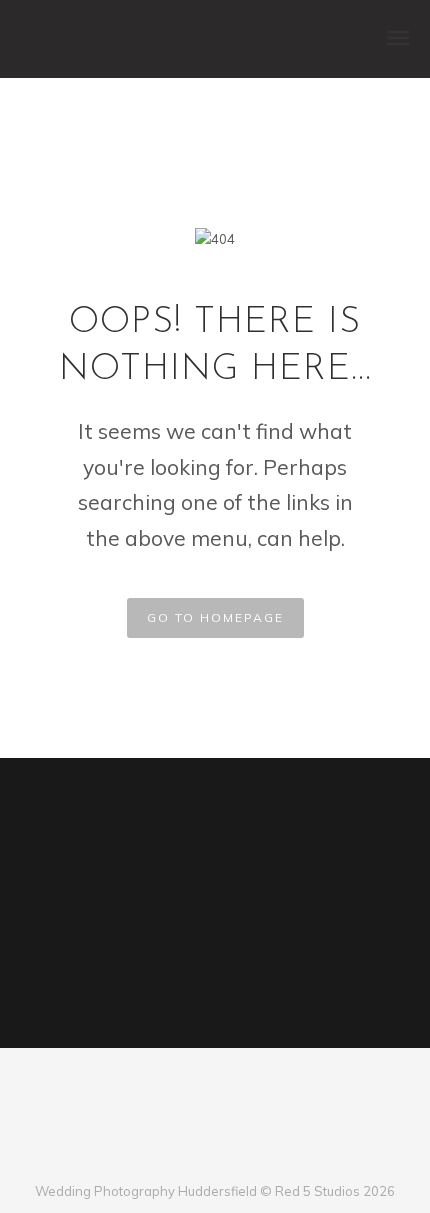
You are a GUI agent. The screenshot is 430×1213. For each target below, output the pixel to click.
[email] (264, 1158)
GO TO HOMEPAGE (215, 617)
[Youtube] (231, 1158)
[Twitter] (198, 1158)
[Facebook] (165, 1158)
